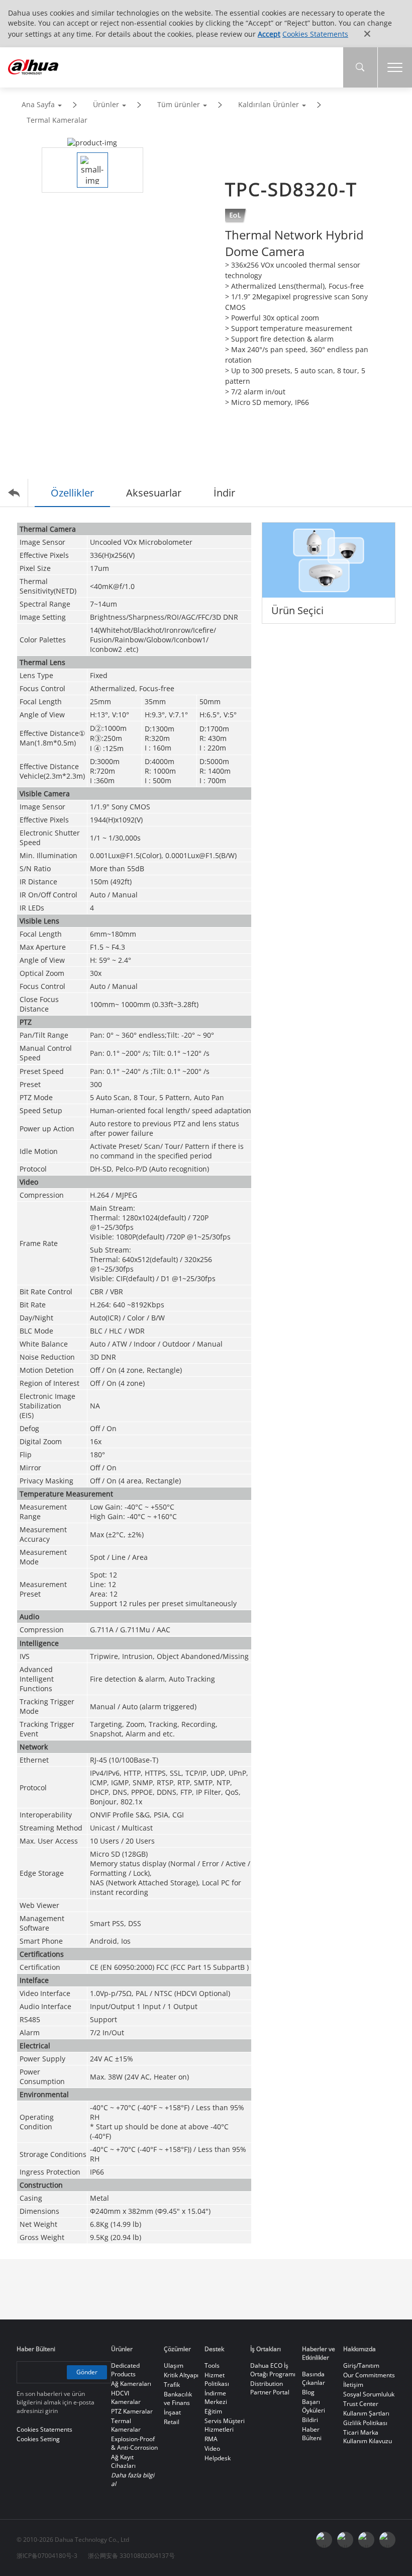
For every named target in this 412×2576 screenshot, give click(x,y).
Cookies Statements (315, 34)
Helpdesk (218, 2458)
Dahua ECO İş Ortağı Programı (273, 2370)
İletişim (353, 2385)
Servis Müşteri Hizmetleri (225, 2425)
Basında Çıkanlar (314, 2378)
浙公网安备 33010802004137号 (131, 2556)
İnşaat (172, 2412)
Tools (212, 2365)
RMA (211, 2439)
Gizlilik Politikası (365, 2423)
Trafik (172, 2385)
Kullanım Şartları (366, 2413)
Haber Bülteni (312, 2434)
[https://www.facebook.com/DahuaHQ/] (345, 2540)
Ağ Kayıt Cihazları (123, 2461)
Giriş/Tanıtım (361, 2365)
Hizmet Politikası (217, 2379)
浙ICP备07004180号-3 (47, 2556)
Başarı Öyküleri (314, 2406)
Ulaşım (174, 2365)
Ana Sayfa (38, 104)
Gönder (87, 2372)
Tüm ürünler (179, 104)
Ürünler (106, 104)
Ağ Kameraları (131, 2384)
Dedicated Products (125, 2370)
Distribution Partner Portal (270, 2388)
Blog (308, 2392)
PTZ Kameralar (132, 2411)
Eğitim (213, 2411)
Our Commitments (369, 2375)
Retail (172, 2422)
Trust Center (361, 2404)
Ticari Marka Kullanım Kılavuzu (368, 2437)
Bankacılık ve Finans (178, 2398)
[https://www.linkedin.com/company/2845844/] (387, 2540)
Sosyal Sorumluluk (369, 2394)
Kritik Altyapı (181, 2375)
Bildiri (310, 2420)
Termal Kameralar (57, 120)
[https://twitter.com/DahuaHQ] (324, 2540)
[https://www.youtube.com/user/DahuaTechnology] (366, 2540)
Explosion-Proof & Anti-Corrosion (134, 2443)
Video (212, 2448)
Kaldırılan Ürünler (269, 104)
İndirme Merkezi (216, 2397)
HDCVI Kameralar (126, 2397)
